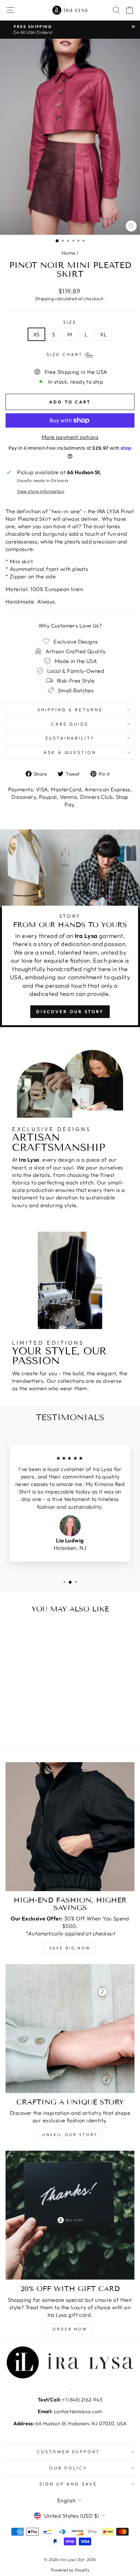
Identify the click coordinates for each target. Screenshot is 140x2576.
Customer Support (69, 2452)
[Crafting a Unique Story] (70, 2029)
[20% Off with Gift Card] (70, 2215)
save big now (70, 1948)
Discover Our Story (70, 1012)
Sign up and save (69, 2484)
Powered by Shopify (70, 2570)
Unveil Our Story (70, 2135)
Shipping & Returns (70, 710)
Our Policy (68, 2468)
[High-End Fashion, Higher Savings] (70, 1827)
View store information (41, 491)
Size (70, 322)
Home (69, 253)
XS (36, 334)
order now (70, 2329)
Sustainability (70, 738)
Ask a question (70, 752)
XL (103, 334)
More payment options (70, 437)
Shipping (44, 299)
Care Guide (70, 724)
